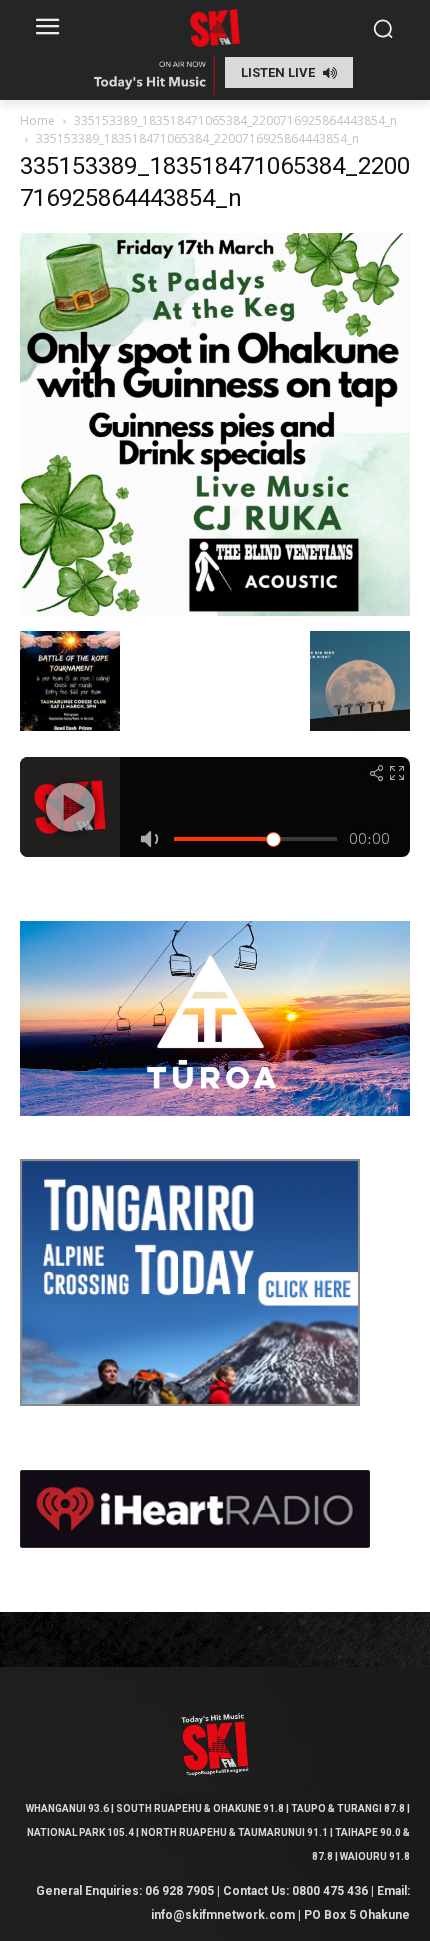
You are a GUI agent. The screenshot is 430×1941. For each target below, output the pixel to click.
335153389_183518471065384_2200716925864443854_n (235, 120)
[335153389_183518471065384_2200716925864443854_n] (215, 610)
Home (37, 120)
